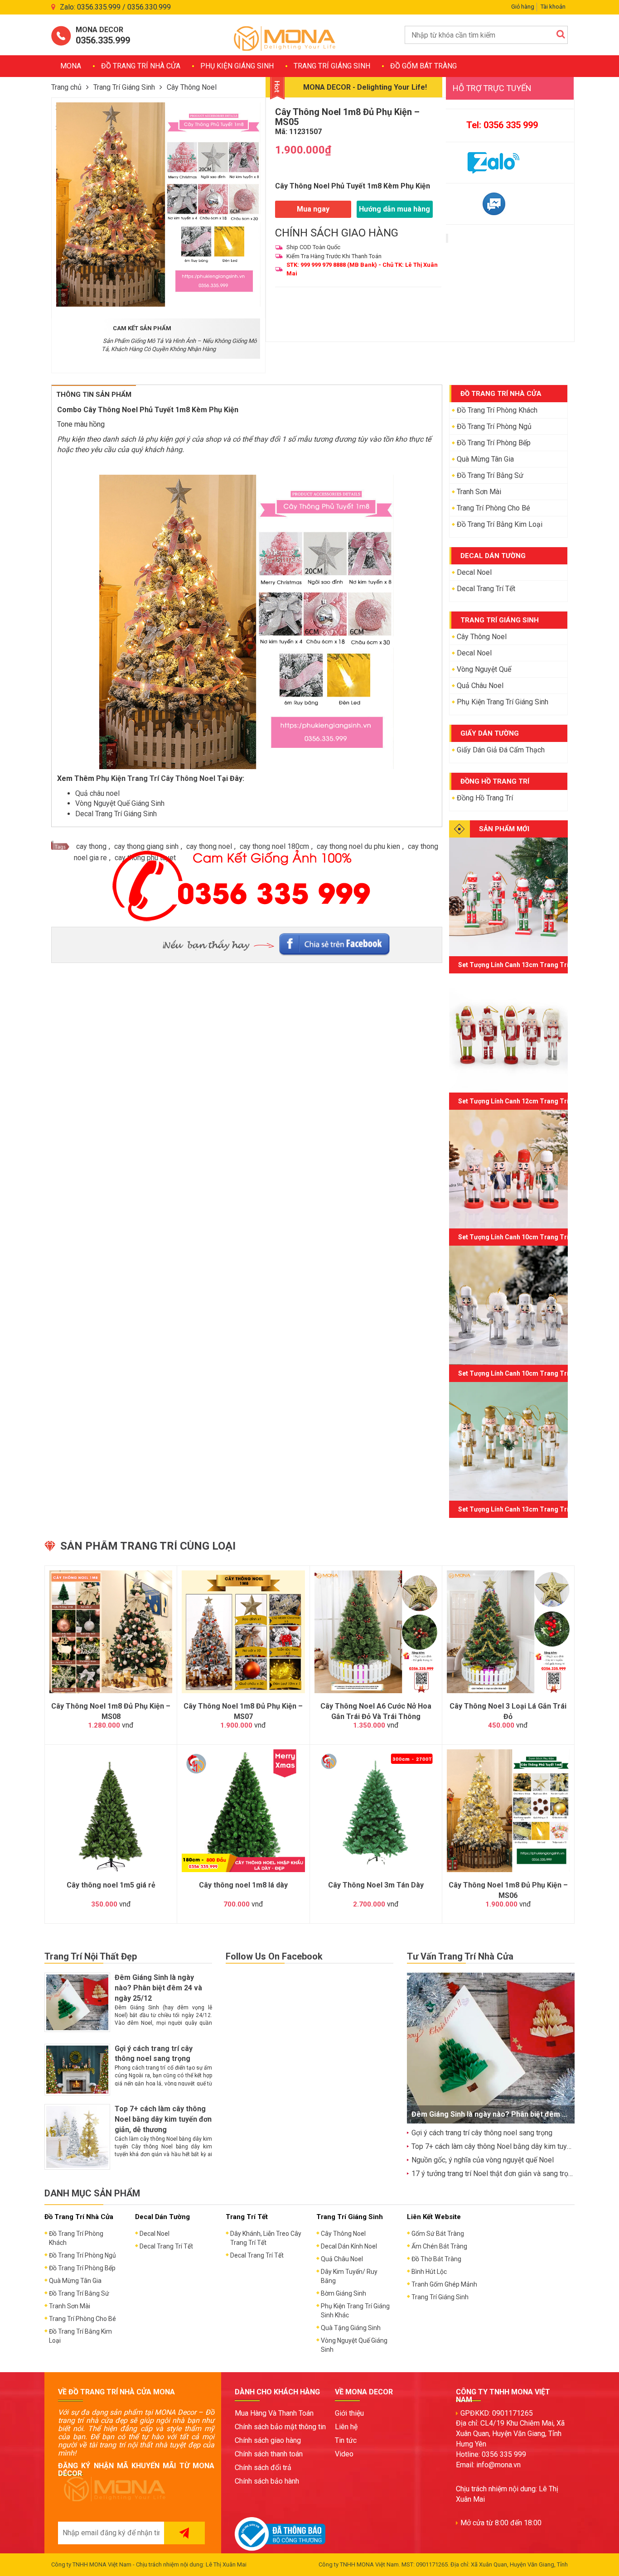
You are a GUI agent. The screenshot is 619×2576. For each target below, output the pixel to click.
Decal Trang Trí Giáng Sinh (116, 814)
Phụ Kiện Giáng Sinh (237, 66)
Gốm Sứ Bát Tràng (438, 2234)
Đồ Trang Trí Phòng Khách (497, 410)
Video (344, 2454)
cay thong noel (209, 846)
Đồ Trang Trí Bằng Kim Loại (500, 524)
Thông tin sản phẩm (94, 395)
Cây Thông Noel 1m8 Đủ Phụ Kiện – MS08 (111, 1711)
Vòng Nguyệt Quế (484, 669)
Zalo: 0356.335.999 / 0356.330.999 (115, 7)
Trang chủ (66, 87)
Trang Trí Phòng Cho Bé (493, 508)
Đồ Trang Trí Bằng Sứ (490, 475)
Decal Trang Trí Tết (486, 589)
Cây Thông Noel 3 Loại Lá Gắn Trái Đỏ (508, 1711)
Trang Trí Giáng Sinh (332, 66)
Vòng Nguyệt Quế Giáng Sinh (120, 803)
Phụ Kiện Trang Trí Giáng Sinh (503, 702)
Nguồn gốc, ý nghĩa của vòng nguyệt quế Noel (483, 2160)
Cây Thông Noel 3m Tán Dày (376, 1885)
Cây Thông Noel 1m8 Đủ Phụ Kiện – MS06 (508, 1890)
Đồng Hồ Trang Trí (485, 798)
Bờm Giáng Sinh (343, 2293)
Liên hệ (346, 2427)
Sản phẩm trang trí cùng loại (148, 1546)
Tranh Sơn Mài (479, 492)
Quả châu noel (97, 793)
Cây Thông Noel (192, 87)
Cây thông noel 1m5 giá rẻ (111, 1885)
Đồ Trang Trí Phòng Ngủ (494, 426)
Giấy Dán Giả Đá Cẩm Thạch (501, 750)
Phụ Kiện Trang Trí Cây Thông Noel (156, 778)
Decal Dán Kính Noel (349, 2246)
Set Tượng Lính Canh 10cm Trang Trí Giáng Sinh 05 (534, 1237)
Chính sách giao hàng (268, 2440)
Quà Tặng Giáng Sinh (351, 2328)
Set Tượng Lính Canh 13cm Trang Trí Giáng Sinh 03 (534, 1509)
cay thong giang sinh (146, 846)
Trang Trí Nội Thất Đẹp (91, 1956)
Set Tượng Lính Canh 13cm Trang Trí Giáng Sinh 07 (534, 965)
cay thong (91, 846)
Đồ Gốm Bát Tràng (423, 66)
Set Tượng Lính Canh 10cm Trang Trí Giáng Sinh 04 (534, 1373)
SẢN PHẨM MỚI (504, 829)
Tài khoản (553, 7)
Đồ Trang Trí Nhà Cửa (141, 66)
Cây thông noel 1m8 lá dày (243, 1885)
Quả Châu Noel (480, 686)
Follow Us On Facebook (274, 1956)
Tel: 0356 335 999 (502, 125)
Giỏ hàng (523, 7)
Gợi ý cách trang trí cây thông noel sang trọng (482, 2133)
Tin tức (346, 2440)
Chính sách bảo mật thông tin (280, 2427)
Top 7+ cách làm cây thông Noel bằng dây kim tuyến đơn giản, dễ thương (163, 2119)
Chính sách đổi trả (263, 2468)
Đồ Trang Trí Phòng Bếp (494, 443)
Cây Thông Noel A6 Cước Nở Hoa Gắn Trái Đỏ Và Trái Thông (376, 1711)
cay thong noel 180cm (274, 846)
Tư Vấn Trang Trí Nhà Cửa (460, 1956)
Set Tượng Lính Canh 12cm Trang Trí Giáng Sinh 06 (534, 1101)
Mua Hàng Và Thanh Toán (274, 2413)
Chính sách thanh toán (269, 2454)
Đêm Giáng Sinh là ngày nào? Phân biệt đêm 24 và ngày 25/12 (158, 1988)
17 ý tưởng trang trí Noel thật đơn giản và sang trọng (494, 2174)
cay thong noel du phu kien (358, 846)
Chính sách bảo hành (267, 2481)
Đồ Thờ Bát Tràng (436, 2259)
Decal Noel (474, 572)
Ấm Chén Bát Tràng (439, 2246)
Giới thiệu (349, 2413)
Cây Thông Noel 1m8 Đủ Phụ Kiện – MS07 (243, 1711)
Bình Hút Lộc (429, 2272)
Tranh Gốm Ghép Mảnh (444, 2284)
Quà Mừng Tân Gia (485, 459)
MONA (71, 66)
